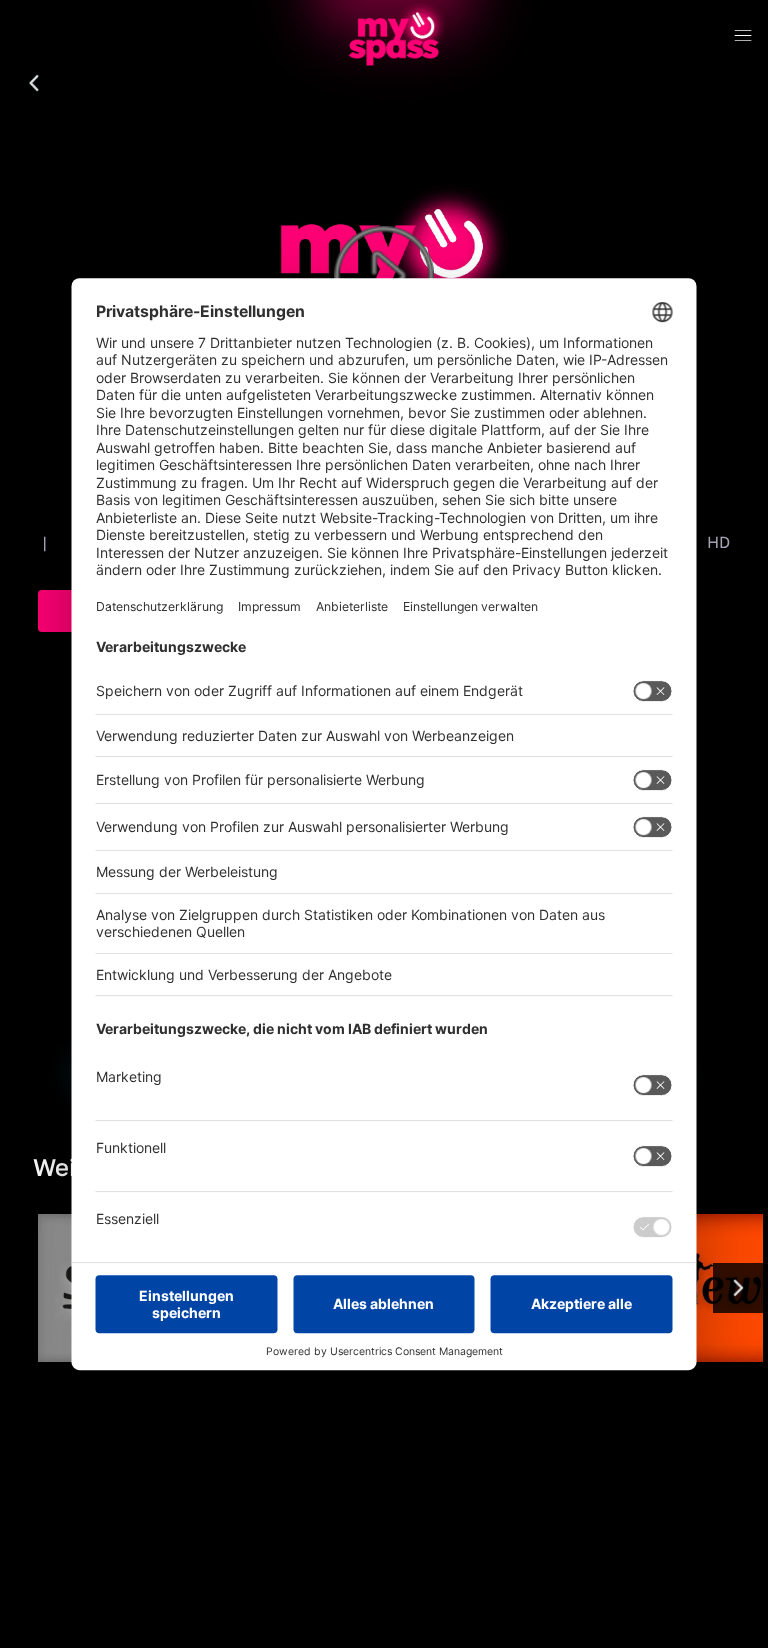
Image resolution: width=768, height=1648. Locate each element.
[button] (34, 84)
